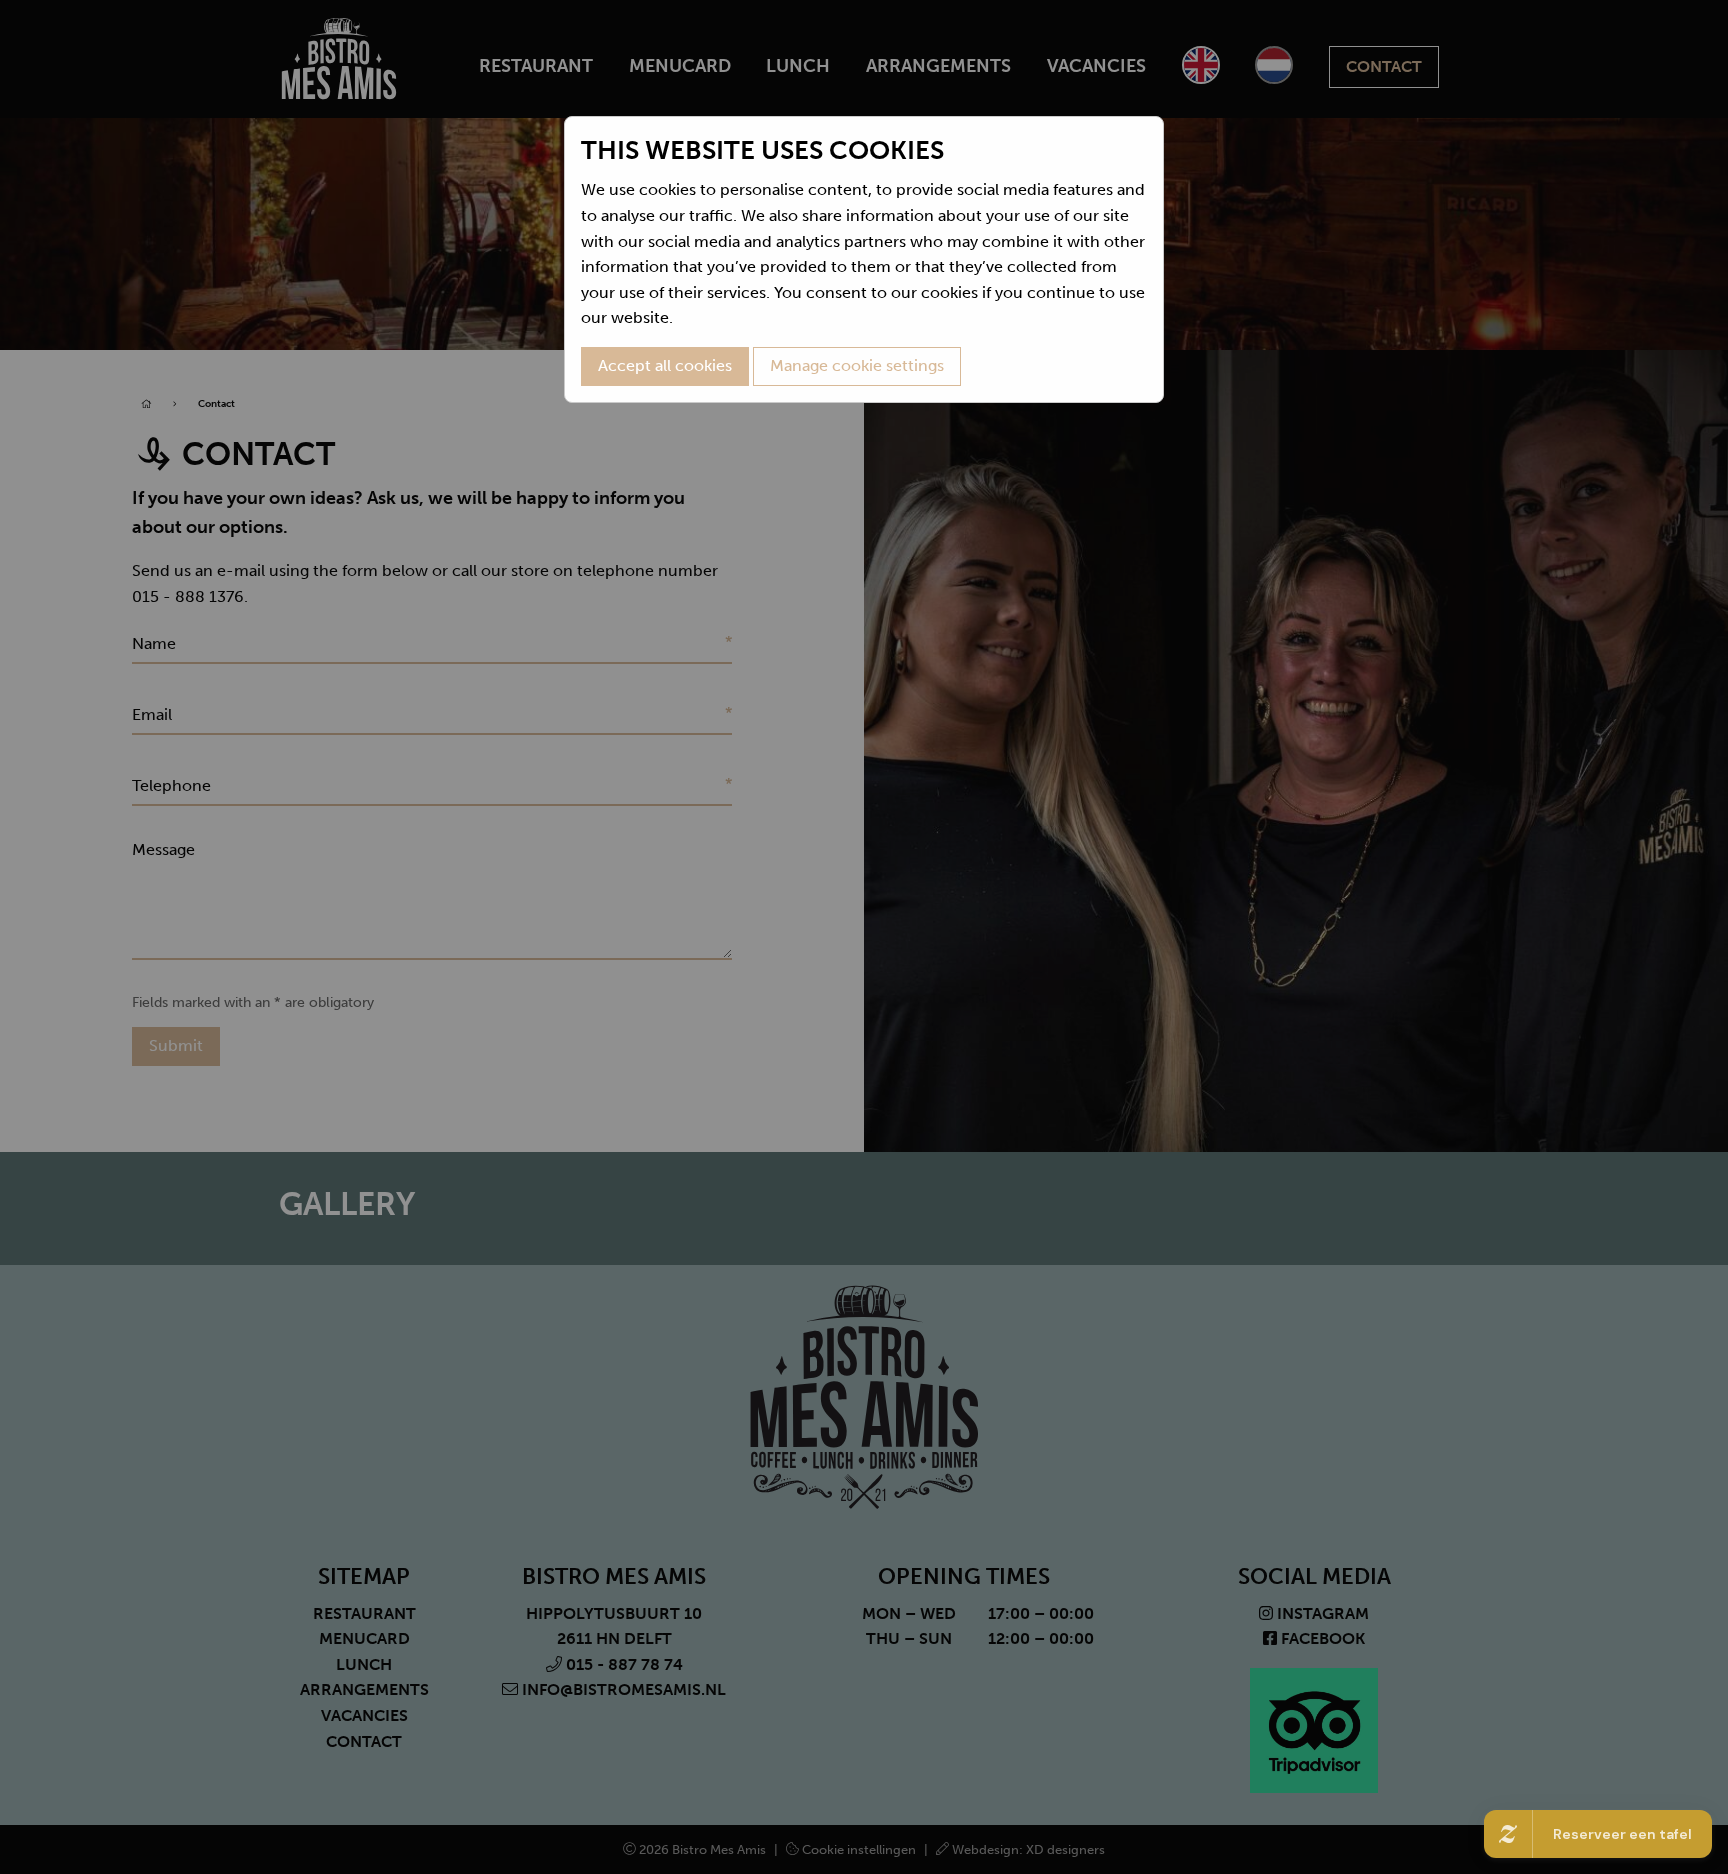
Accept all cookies (665, 365)
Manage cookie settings (857, 365)
